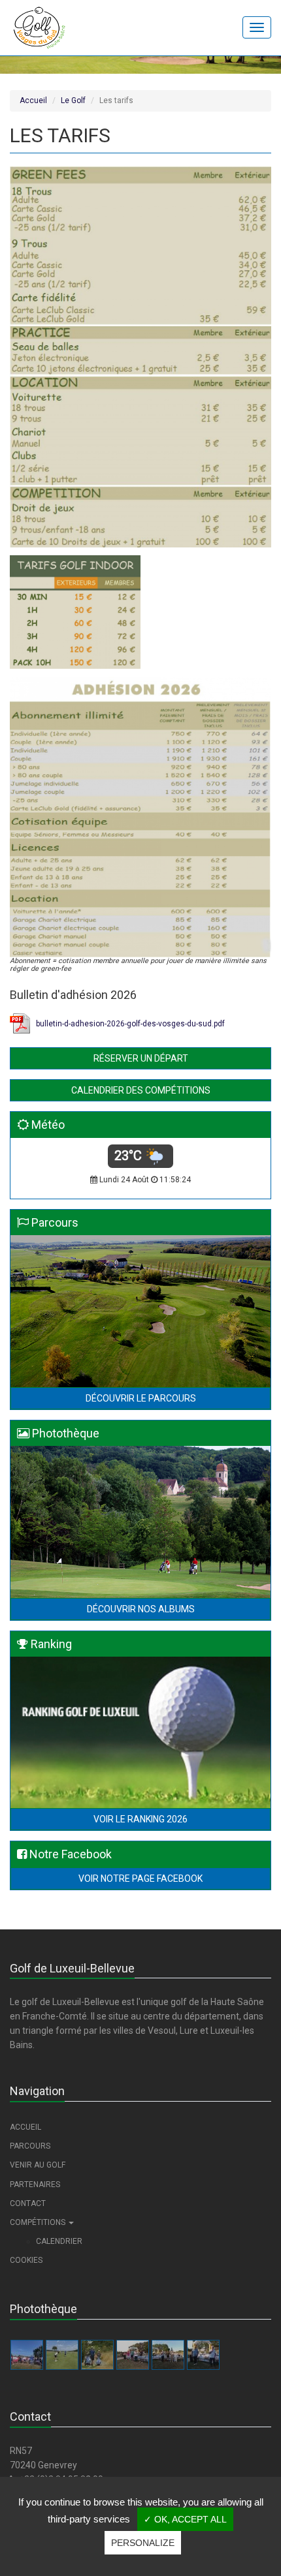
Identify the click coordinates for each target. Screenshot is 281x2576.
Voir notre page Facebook (140, 1878)
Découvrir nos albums (141, 1609)
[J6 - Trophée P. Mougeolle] (133, 2355)
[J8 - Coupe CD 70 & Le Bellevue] (62, 2355)
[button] (140, 2223)
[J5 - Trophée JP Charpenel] (168, 2355)
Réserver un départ (141, 1058)
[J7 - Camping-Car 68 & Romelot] (97, 2355)
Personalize (143, 2543)
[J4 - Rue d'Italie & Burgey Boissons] (203, 2355)
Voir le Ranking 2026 (140, 1819)
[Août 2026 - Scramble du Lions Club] (27, 2355)
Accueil (33, 100)
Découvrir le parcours (141, 1398)
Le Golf (73, 100)
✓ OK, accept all (185, 2519)
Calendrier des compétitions (141, 1090)
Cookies (26, 2260)
